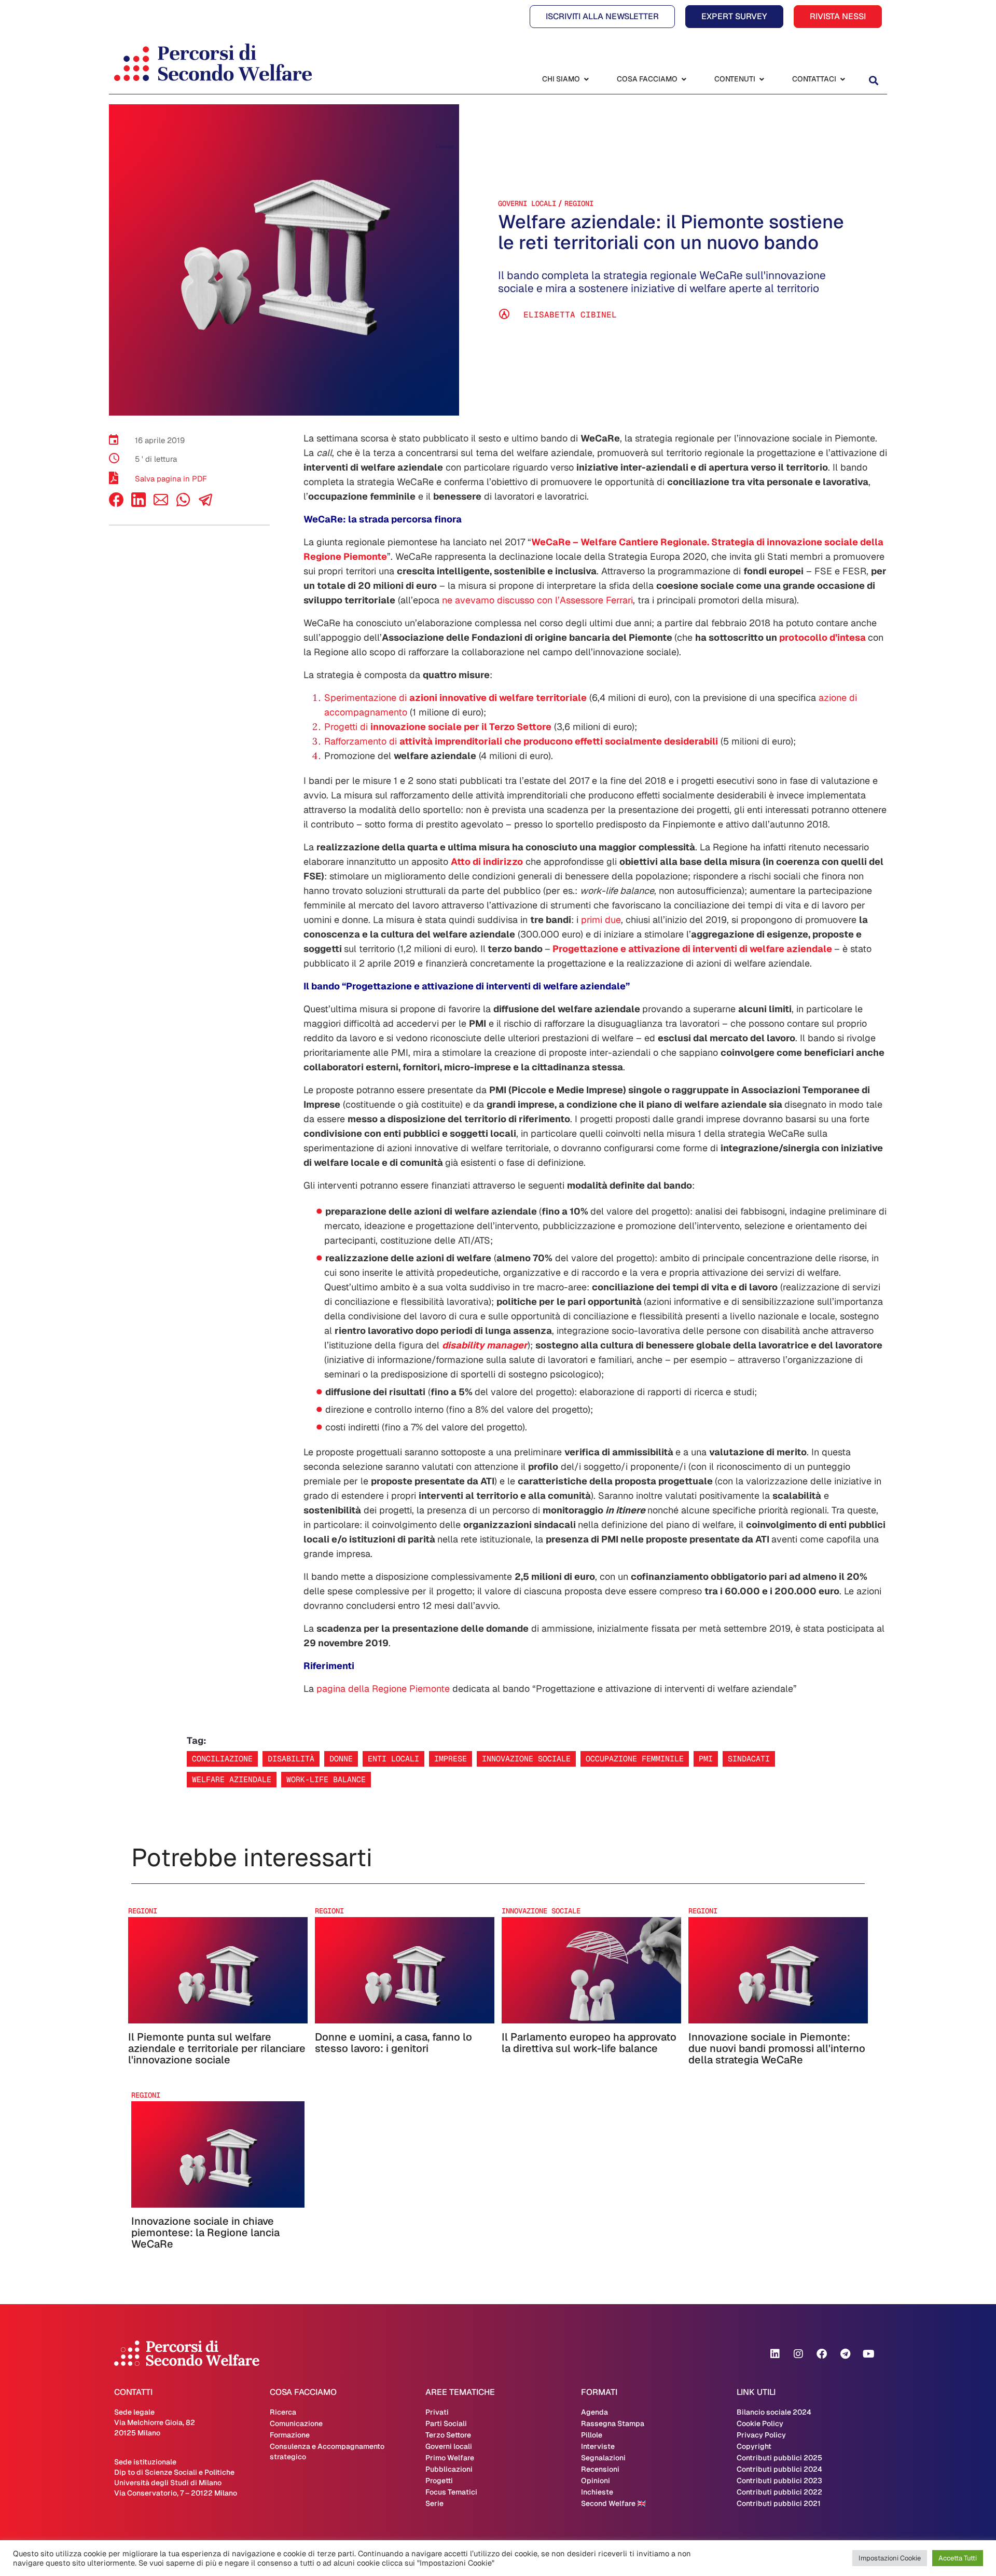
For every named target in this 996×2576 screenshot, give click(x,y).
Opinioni (596, 2481)
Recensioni (600, 2469)
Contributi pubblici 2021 (779, 2503)
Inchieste (597, 2492)
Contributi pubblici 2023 (779, 2481)
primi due (601, 920)
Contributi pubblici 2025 (779, 2458)
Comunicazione (296, 2423)
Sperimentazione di (455, 698)
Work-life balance (326, 1779)
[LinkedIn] (139, 504)
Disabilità (291, 1759)
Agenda (594, 2412)
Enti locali (393, 1759)
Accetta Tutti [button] (958, 2558)
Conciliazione (222, 1759)
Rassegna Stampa (613, 2423)
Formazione (290, 2435)
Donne (341, 1759)
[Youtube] (868, 2354)
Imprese (451, 1759)
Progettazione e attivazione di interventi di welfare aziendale (692, 949)
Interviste (598, 2446)
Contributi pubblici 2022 (779, 2492)
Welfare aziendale (232, 1779)
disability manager (485, 1345)
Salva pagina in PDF (171, 479)
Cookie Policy (760, 2423)
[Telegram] (845, 2354)
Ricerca (283, 2412)
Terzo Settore (448, 2435)
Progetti (439, 2481)
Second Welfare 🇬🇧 (613, 2503)
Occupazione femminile (635, 1759)
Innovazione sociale (526, 1759)
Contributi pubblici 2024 (779, 2469)
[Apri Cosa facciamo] (684, 79)
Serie (434, 2503)
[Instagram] (798, 2354)
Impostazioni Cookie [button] (890, 2558)
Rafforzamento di (521, 741)
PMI (706, 1759)
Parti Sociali (446, 2423)
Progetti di (438, 727)
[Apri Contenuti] (762, 79)
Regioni (579, 203)
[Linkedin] (775, 2354)
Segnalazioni (603, 2458)
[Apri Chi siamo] (586, 79)
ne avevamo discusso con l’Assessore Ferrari (537, 600)
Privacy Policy (761, 2435)
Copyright (754, 2446)
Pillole (592, 2435)
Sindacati (749, 1759)
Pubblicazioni (449, 2469)
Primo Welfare (450, 2458)
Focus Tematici (451, 2492)
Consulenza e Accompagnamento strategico (327, 2451)
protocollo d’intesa (822, 637)
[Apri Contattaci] (842, 79)
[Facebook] (116, 504)
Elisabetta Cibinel (570, 315)
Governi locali (527, 203)
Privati (437, 2412)
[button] (873, 80)
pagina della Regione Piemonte (383, 1689)
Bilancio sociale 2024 (774, 2412)
